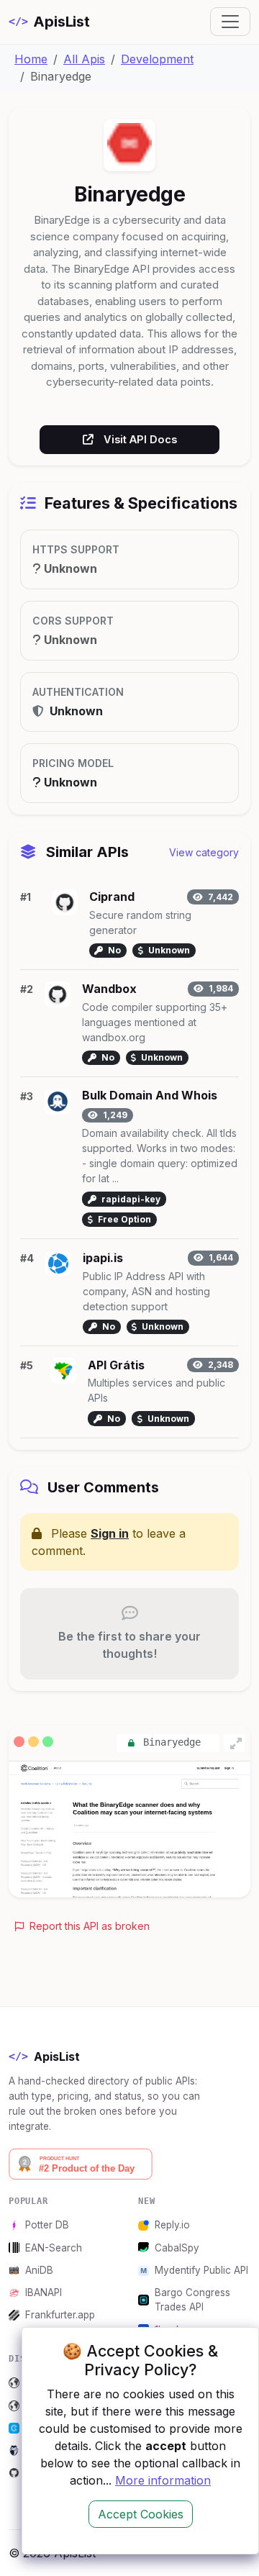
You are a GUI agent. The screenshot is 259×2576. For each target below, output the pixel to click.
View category (204, 852)
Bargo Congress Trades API (192, 2300)
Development (157, 59)
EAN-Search (54, 2248)
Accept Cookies (141, 2514)
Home (31, 59)
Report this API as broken (88, 1926)
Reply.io (172, 2225)
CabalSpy (177, 2248)
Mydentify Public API (201, 2270)
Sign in (110, 1533)
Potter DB (47, 2225)
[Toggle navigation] (230, 22)
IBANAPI (44, 2292)
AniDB (39, 2270)
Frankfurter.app (60, 2315)
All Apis (84, 59)
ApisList (49, 22)
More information (163, 2480)
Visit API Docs (140, 439)
